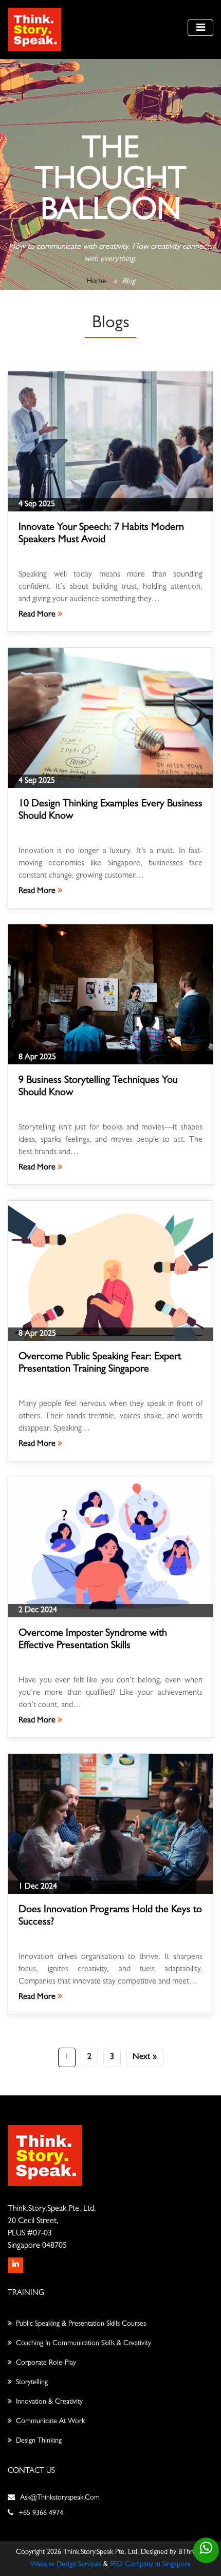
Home (96, 282)
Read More (38, 615)
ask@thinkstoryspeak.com (60, 2498)
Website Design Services (66, 2565)
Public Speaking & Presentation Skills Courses (81, 2324)
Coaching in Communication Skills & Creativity (84, 2344)
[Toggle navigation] (200, 28)
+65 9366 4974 (41, 2513)
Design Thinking (39, 2441)
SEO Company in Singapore (150, 2565)
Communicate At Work (50, 2422)
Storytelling (32, 2383)
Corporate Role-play (46, 2363)
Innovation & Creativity (49, 2402)
